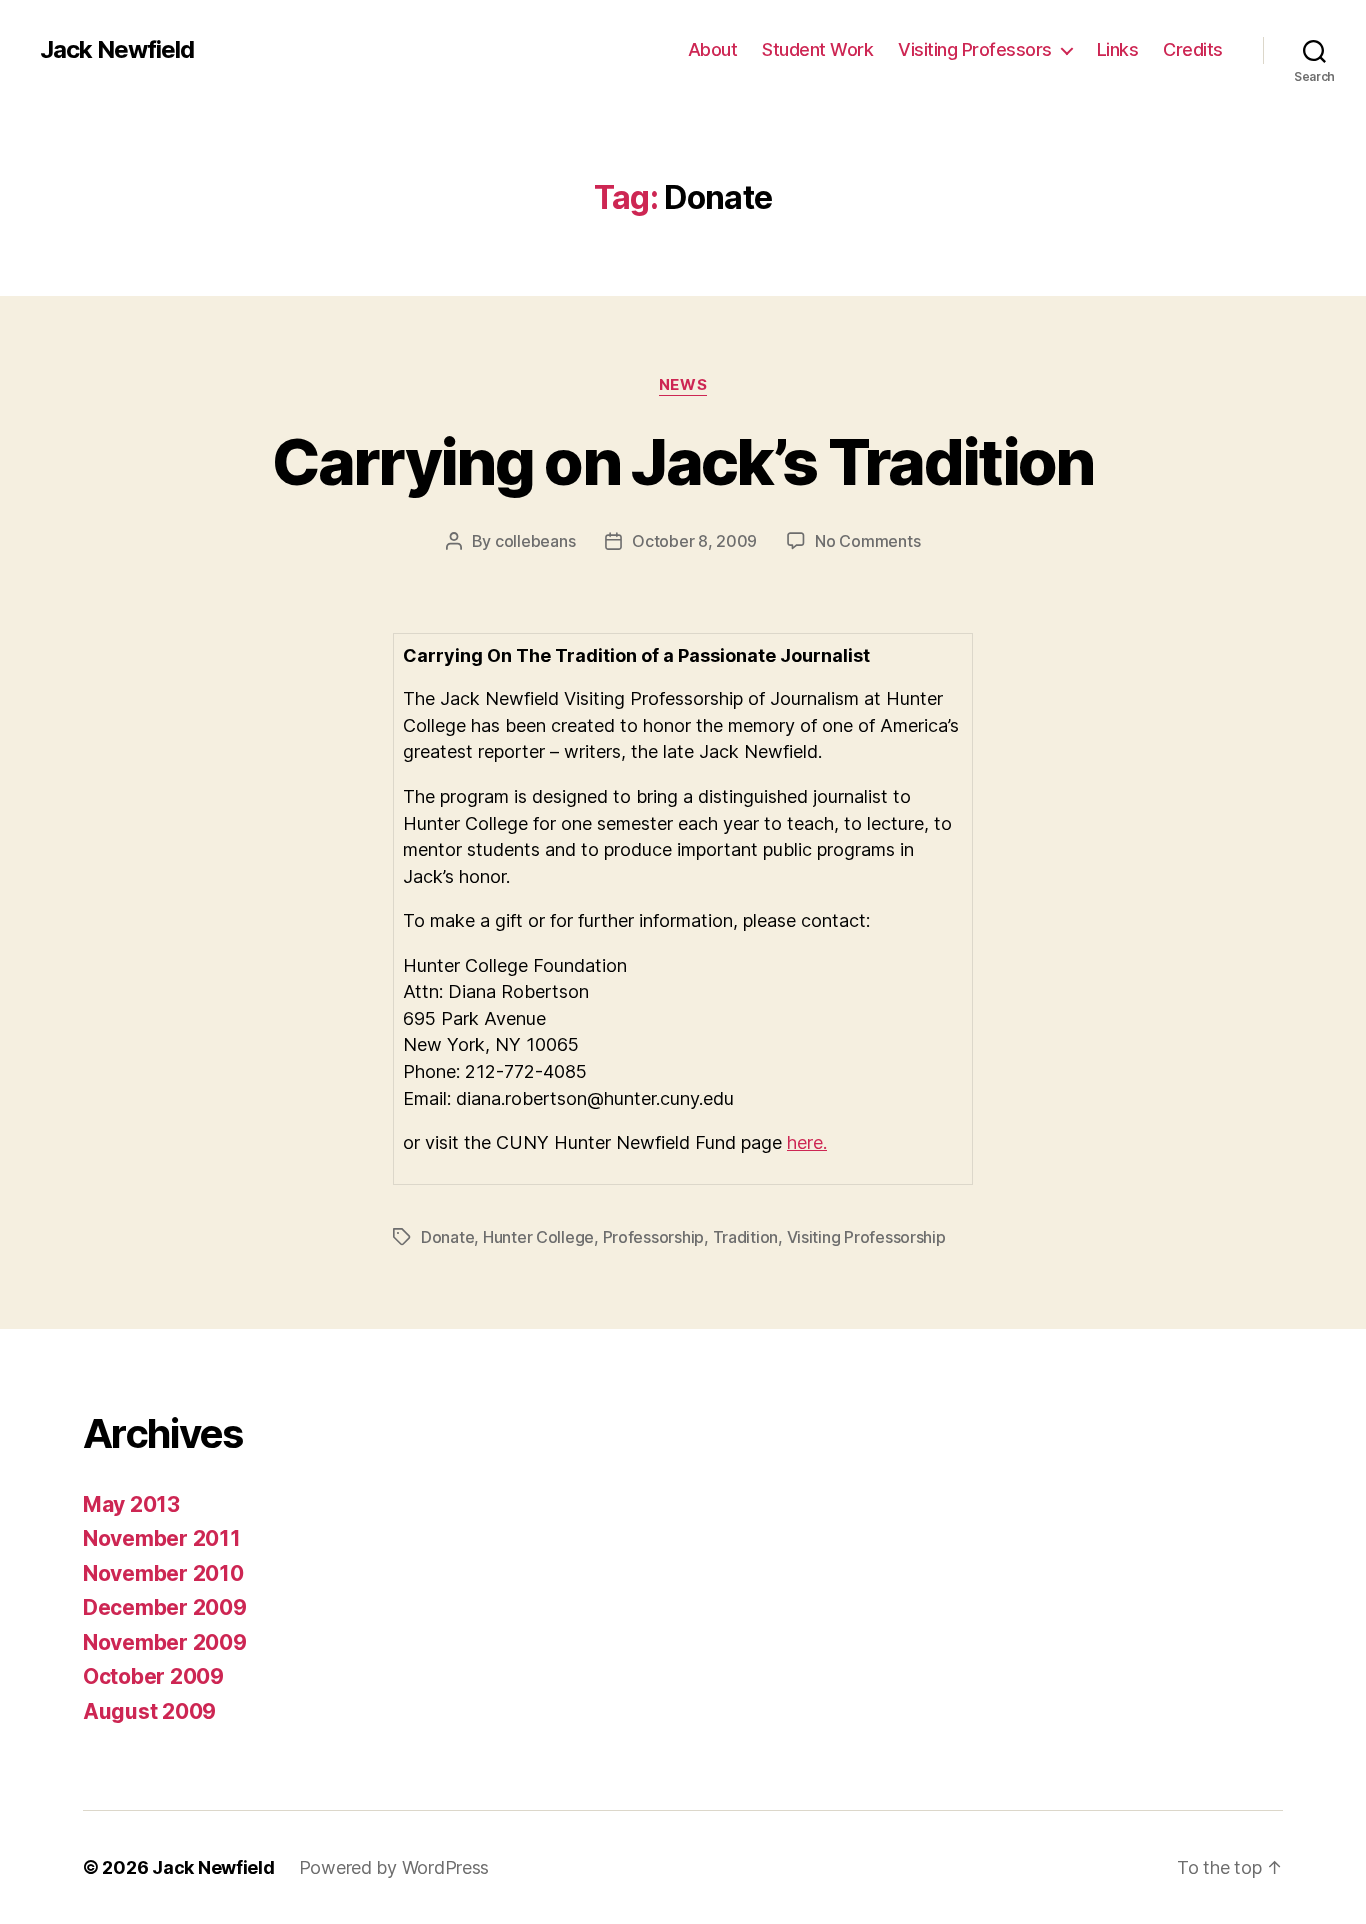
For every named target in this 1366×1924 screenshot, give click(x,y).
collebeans (535, 541)
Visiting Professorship (866, 1237)
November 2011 (162, 1538)
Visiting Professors (975, 49)
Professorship (654, 1237)
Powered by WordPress (394, 1867)
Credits (1193, 49)
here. (807, 1142)
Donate (447, 1237)
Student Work (817, 49)
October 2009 (153, 1676)
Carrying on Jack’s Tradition (683, 461)
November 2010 (163, 1573)
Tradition (746, 1237)
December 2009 (165, 1607)
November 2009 (165, 1642)
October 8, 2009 (694, 541)
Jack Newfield (117, 50)
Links (1118, 49)
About (713, 49)
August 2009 (149, 1711)
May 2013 (131, 1504)
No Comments (867, 541)
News (683, 385)
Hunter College (538, 1237)
